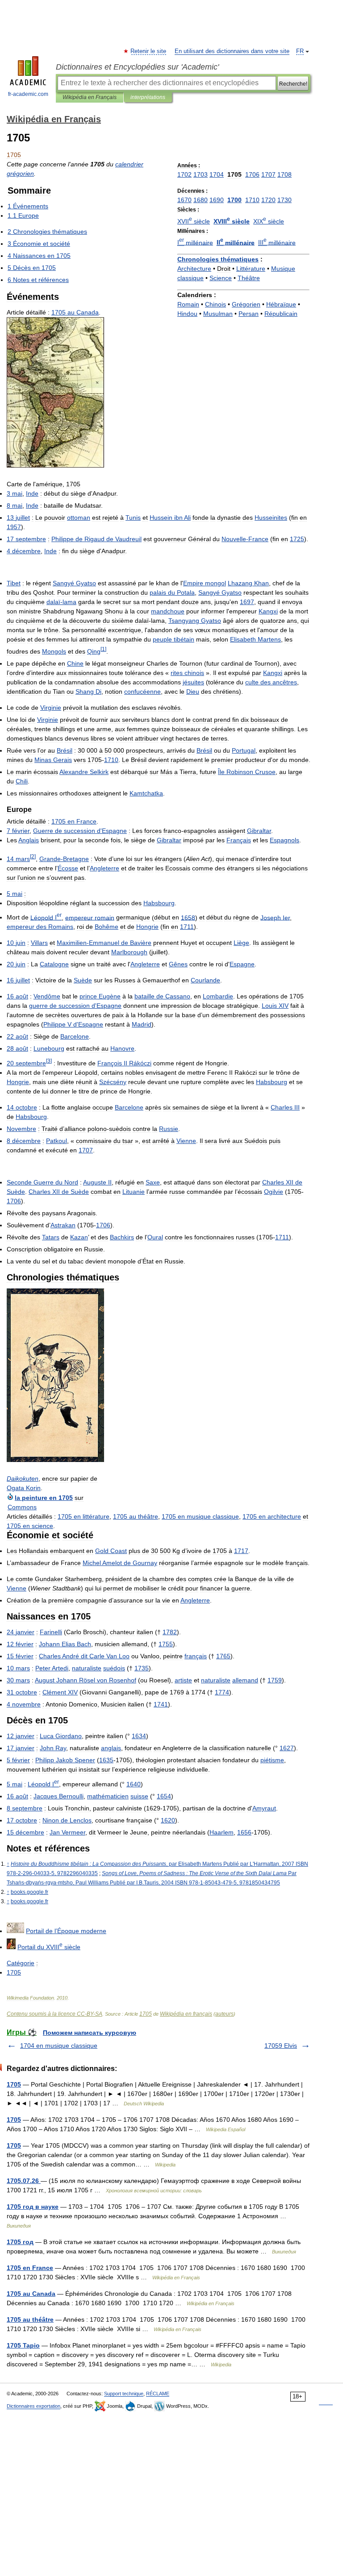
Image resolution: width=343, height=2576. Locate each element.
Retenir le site (149, 51)
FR (300, 51)
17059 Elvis (281, 2046)
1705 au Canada (31, 2294)
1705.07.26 (24, 2181)
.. (29, 1892)
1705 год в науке (33, 2207)
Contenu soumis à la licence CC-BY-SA (54, 2014)
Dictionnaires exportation (33, 2406)
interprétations (148, 97)
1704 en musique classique (59, 2046)
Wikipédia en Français (90, 97)
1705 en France (30, 2268)
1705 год (20, 2242)
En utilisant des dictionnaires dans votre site (232, 51)
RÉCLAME (158, 2394)
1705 (146, 2014)
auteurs (224, 2014)
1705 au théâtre (30, 2319)
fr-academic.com (28, 94)
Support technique (124, 2394)
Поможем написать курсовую (90, 2033)
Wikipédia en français (186, 2014)
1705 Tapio (23, 2345)
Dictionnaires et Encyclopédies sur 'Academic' (137, 67)
